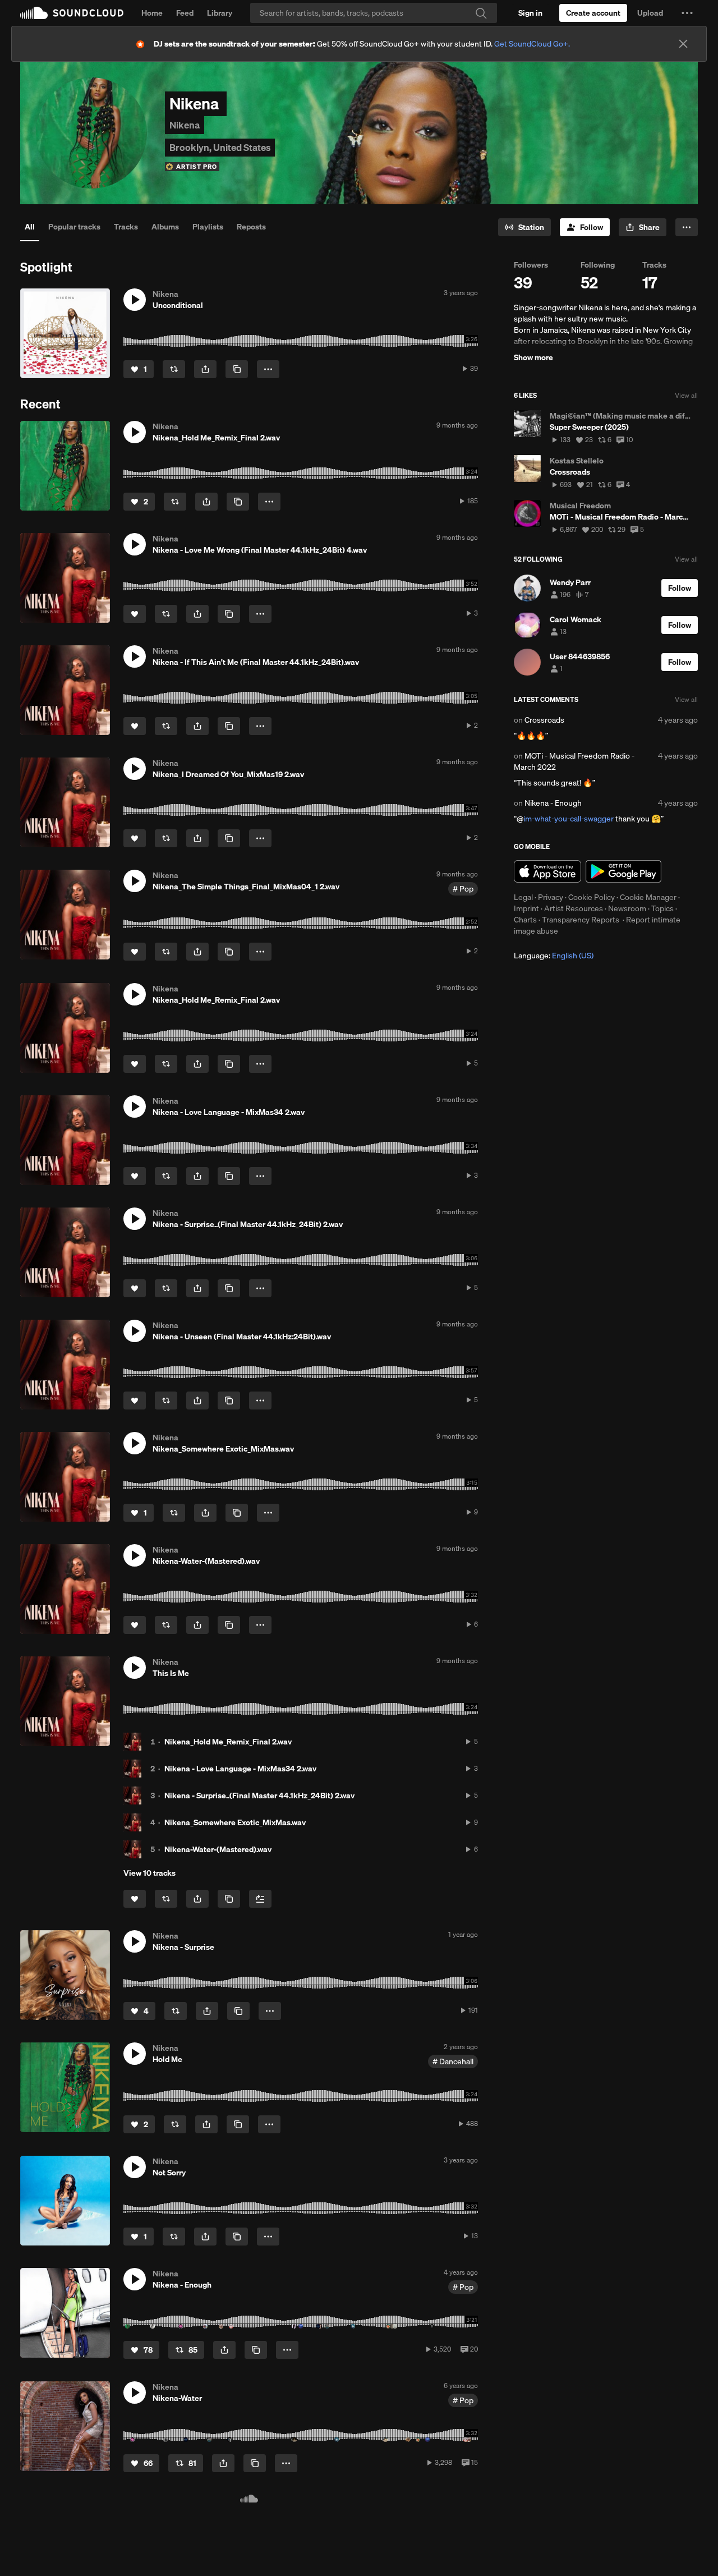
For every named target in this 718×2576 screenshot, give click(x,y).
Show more (533, 357)
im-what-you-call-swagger (569, 819)
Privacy (551, 897)
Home (152, 13)
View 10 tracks (149, 1873)
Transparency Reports (581, 920)
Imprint (526, 908)
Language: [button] (554, 956)
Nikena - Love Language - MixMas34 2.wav (240, 1769)
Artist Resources (574, 908)
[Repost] (174, 369)
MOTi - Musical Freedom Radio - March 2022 (574, 761)
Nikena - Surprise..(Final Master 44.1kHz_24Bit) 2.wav (259, 1796)
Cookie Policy (592, 897)
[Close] (683, 44)
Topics (662, 908)
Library (220, 13)
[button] (687, 13)
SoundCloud (72, 13)
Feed (185, 13)
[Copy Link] (237, 369)
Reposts (251, 227)
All (30, 227)
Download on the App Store (547, 871)
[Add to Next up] (260, 1899)
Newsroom (627, 908)
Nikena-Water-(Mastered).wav (218, 1849)
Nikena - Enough (553, 803)
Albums (165, 227)
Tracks (126, 227)
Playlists (208, 227)
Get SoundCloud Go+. (532, 44)
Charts (525, 920)
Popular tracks (74, 227)
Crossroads (544, 720)
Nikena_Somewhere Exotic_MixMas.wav (235, 1822)
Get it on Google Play (623, 871)
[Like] (135, 614)
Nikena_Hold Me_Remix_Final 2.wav (228, 1742)
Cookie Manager (648, 897)
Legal (523, 897)
